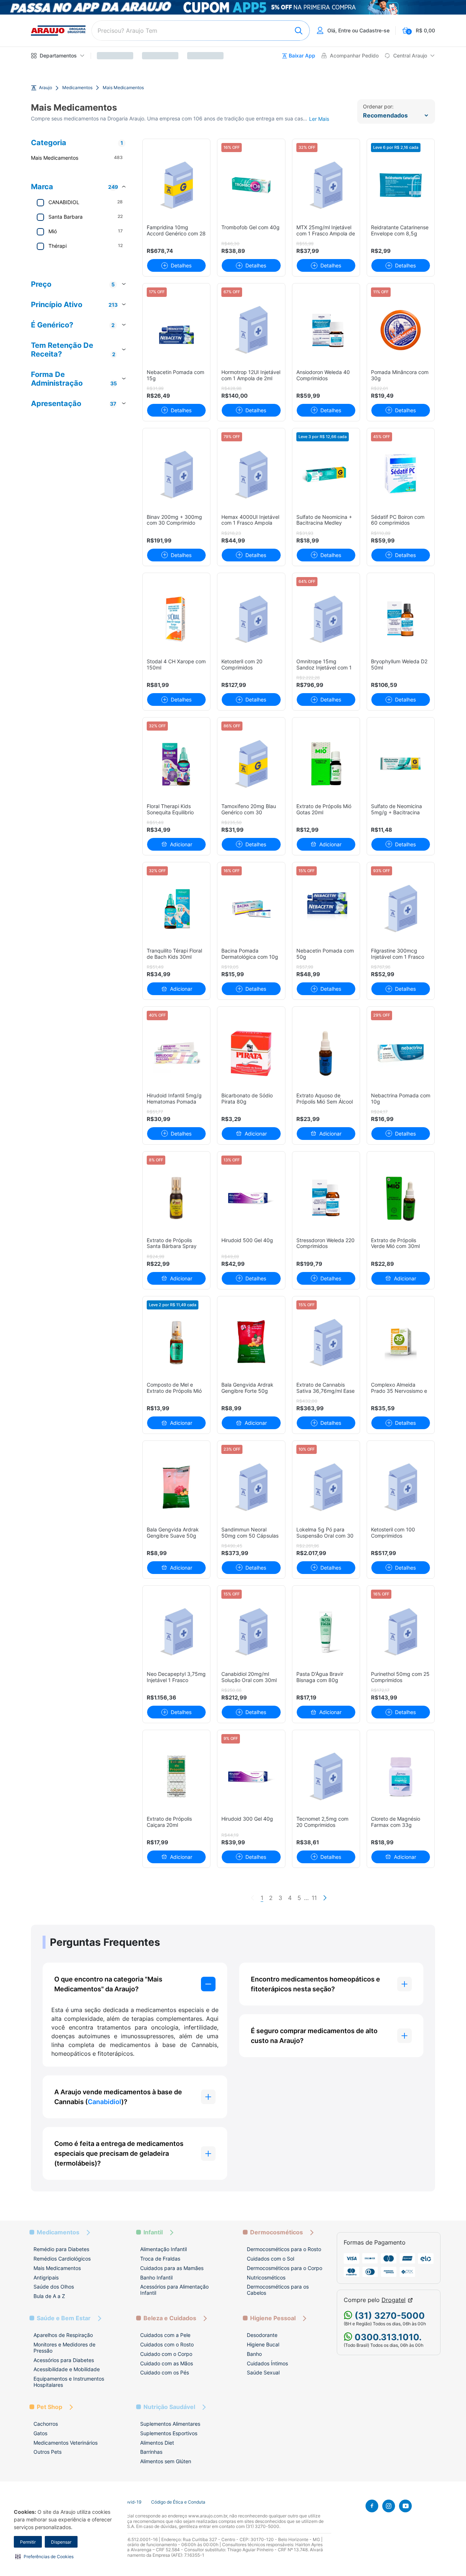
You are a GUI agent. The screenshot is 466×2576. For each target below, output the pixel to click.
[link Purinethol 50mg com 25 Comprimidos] (401, 1632)
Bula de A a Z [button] (49, 2296)
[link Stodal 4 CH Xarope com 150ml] (176, 619)
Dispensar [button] (61, 2542)
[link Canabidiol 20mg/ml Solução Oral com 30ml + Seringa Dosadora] (251, 1632)
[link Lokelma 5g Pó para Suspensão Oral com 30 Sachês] (326, 1487)
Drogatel (394, 2300)
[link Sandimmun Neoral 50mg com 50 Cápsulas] (251, 1487)
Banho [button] (254, 2354)
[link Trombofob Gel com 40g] (251, 185)
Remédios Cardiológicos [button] (62, 2259)
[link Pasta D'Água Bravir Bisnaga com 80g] (326, 1632)
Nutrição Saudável (169, 2407)
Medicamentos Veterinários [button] (66, 2443)
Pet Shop (50, 2407)
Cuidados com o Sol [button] (270, 2259)
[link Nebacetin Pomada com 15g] (176, 330)
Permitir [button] (28, 2542)
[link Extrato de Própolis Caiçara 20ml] (176, 1776)
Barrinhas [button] (151, 2452)
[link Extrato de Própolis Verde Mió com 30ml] (401, 1198)
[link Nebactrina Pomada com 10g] (401, 1053)
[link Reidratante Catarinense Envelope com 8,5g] (401, 185)
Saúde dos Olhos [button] (54, 2287)
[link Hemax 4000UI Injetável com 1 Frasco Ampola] (251, 475)
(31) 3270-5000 (389, 2316)
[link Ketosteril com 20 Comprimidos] (251, 619)
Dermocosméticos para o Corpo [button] (285, 2268)
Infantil (153, 2232)
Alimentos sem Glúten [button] (166, 2461)
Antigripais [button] (46, 2277)
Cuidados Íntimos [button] (267, 2363)
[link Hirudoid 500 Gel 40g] (251, 1198)
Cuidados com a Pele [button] (165, 2335)
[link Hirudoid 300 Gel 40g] (251, 1776)
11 (314, 1898)
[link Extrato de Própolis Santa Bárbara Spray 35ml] (176, 1198)
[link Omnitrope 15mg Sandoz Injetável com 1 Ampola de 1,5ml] (326, 619)
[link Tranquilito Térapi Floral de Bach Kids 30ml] (176, 909)
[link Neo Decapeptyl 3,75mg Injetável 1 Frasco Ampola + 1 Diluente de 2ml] (176, 1632)
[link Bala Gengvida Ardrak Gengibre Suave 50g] (176, 1487)
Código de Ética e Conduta (178, 2502)
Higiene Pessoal (273, 2318)
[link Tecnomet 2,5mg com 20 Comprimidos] (326, 1776)
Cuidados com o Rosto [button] (167, 2344)
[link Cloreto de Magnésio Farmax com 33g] (401, 1776)
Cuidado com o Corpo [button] (166, 2354)
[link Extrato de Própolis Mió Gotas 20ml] (326, 764)
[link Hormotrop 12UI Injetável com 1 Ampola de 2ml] (251, 330)
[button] (44, 2556)
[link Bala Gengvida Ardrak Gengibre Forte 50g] (251, 1343)
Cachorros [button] (46, 2424)
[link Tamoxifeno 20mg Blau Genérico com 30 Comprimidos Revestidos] (251, 764)
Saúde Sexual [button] (263, 2372)
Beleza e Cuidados (170, 2318)
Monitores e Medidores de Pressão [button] (64, 2348)
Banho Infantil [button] (156, 2277)
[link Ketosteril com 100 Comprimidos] (401, 1487)
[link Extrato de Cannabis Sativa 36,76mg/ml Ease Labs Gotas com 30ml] (326, 1343)
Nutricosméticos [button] (266, 2277)
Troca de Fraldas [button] (160, 2259)
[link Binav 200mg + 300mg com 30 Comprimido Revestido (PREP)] (176, 475)
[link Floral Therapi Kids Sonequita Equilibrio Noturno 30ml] (176, 764)
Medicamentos (77, 88)
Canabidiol (104, 2102)
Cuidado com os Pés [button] (165, 2372)
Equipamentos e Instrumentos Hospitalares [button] (69, 2382)
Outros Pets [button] (48, 2452)
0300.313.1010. (387, 2337)
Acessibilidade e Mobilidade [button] (67, 2369)
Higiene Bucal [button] (263, 2344)
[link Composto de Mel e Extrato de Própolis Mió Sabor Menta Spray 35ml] (176, 1343)
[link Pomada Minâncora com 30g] (401, 330)
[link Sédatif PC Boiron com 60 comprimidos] (401, 475)
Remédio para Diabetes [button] (61, 2249)
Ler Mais (319, 119)
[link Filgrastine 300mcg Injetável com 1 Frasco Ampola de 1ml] (401, 909)
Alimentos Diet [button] (157, 2443)
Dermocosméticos (277, 2232)
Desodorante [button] (262, 2335)
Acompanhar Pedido (354, 56)
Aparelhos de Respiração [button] (63, 2335)
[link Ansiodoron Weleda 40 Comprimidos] (326, 330)
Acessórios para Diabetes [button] (64, 2360)
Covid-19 (132, 2502)
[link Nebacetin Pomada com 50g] (326, 909)
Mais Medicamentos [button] (57, 2268)
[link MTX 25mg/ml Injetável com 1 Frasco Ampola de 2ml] (326, 185)
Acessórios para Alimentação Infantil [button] (174, 2290)
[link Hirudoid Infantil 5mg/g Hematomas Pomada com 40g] (176, 1053)
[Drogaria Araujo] (58, 31)
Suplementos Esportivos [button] (169, 2433)
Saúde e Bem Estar (64, 2318)
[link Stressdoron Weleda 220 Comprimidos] (326, 1198)
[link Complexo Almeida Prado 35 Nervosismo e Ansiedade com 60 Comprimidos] (401, 1343)
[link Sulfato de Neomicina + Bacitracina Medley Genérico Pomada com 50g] (326, 475)
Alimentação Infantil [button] (163, 2249)
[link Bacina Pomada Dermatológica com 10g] (251, 909)
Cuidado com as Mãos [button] (167, 2363)
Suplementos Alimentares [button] (170, 2424)
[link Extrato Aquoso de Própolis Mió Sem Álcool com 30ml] (326, 1053)
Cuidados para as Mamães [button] (172, 2268)
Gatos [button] (40, 2433)
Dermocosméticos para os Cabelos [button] (278, 2290)
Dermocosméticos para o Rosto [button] (284, 2249)
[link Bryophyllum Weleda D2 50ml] (401, 619)
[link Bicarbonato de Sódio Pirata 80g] (251, 1053)
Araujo (46, 88)
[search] (201, 31)
